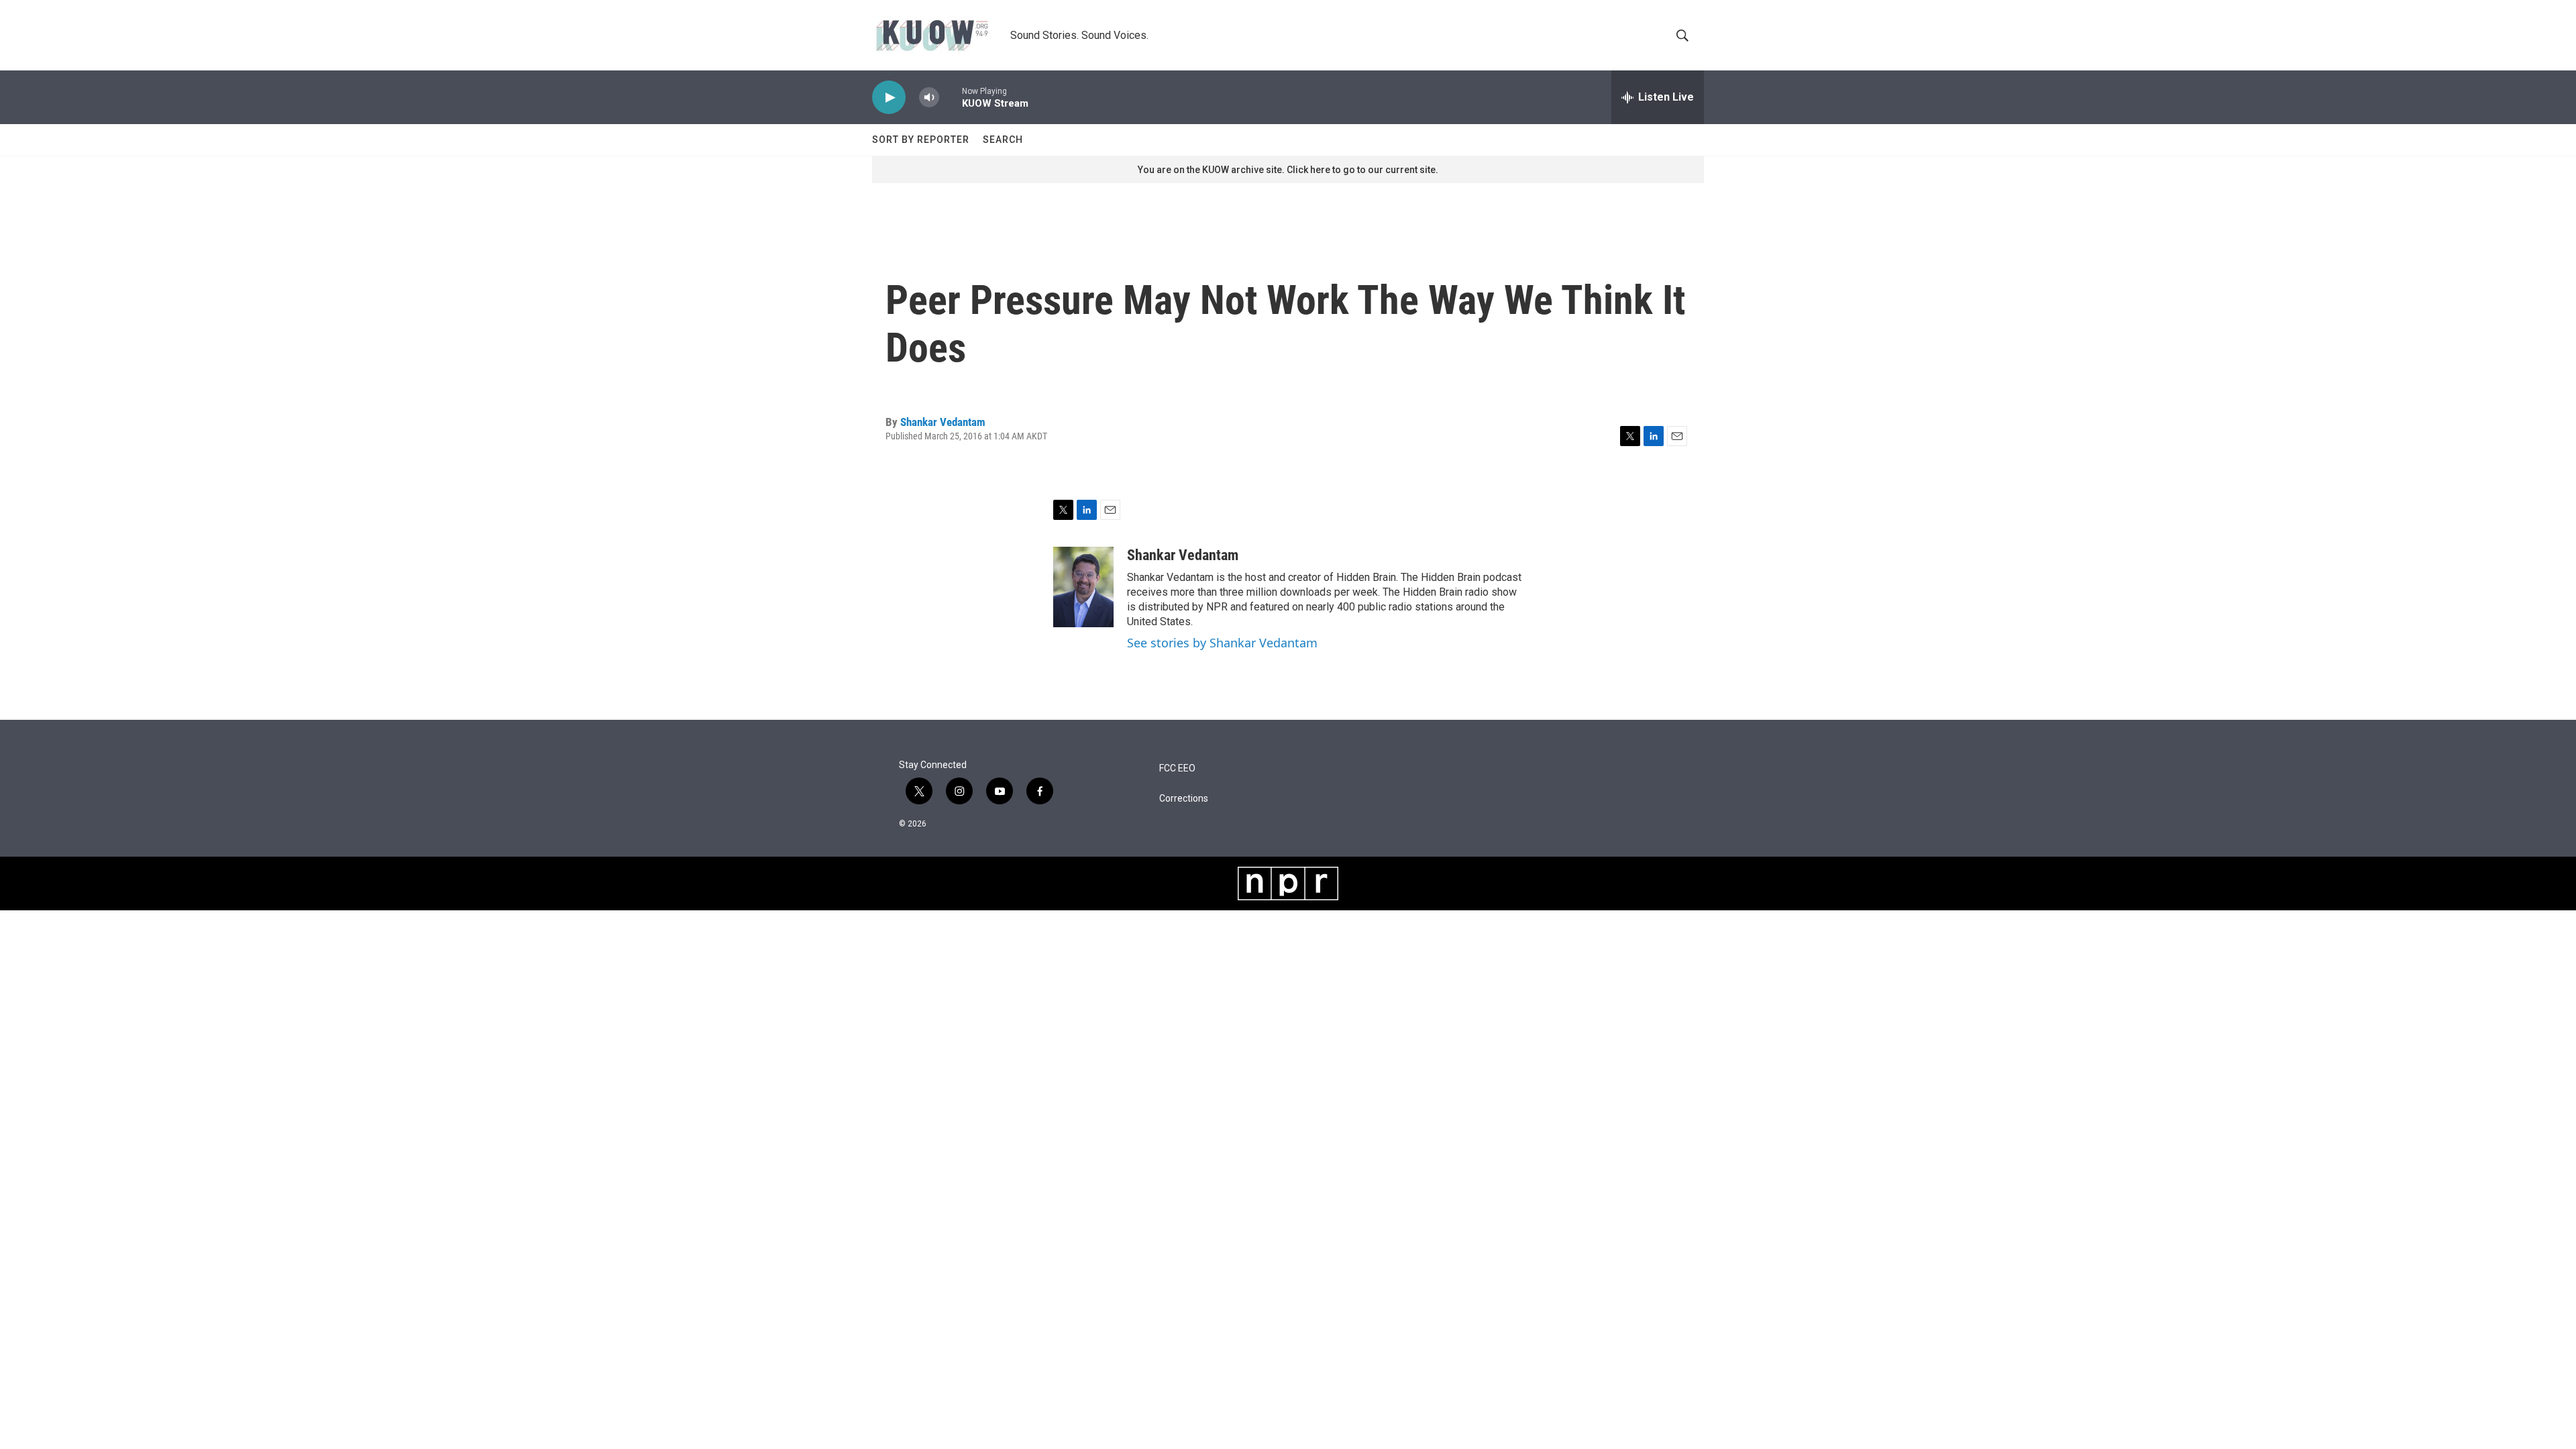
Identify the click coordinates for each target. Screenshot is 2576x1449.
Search (1003, 140)
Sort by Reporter (921, 140)
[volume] (929, 98)
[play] (889, 98)
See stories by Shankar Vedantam (1222, 643)
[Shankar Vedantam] (1083, 587)
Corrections (1184, 799)
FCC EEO (1177, 768)
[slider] (951, 97)
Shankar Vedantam (943, 422)
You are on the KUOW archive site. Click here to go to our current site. (1288, 170)
